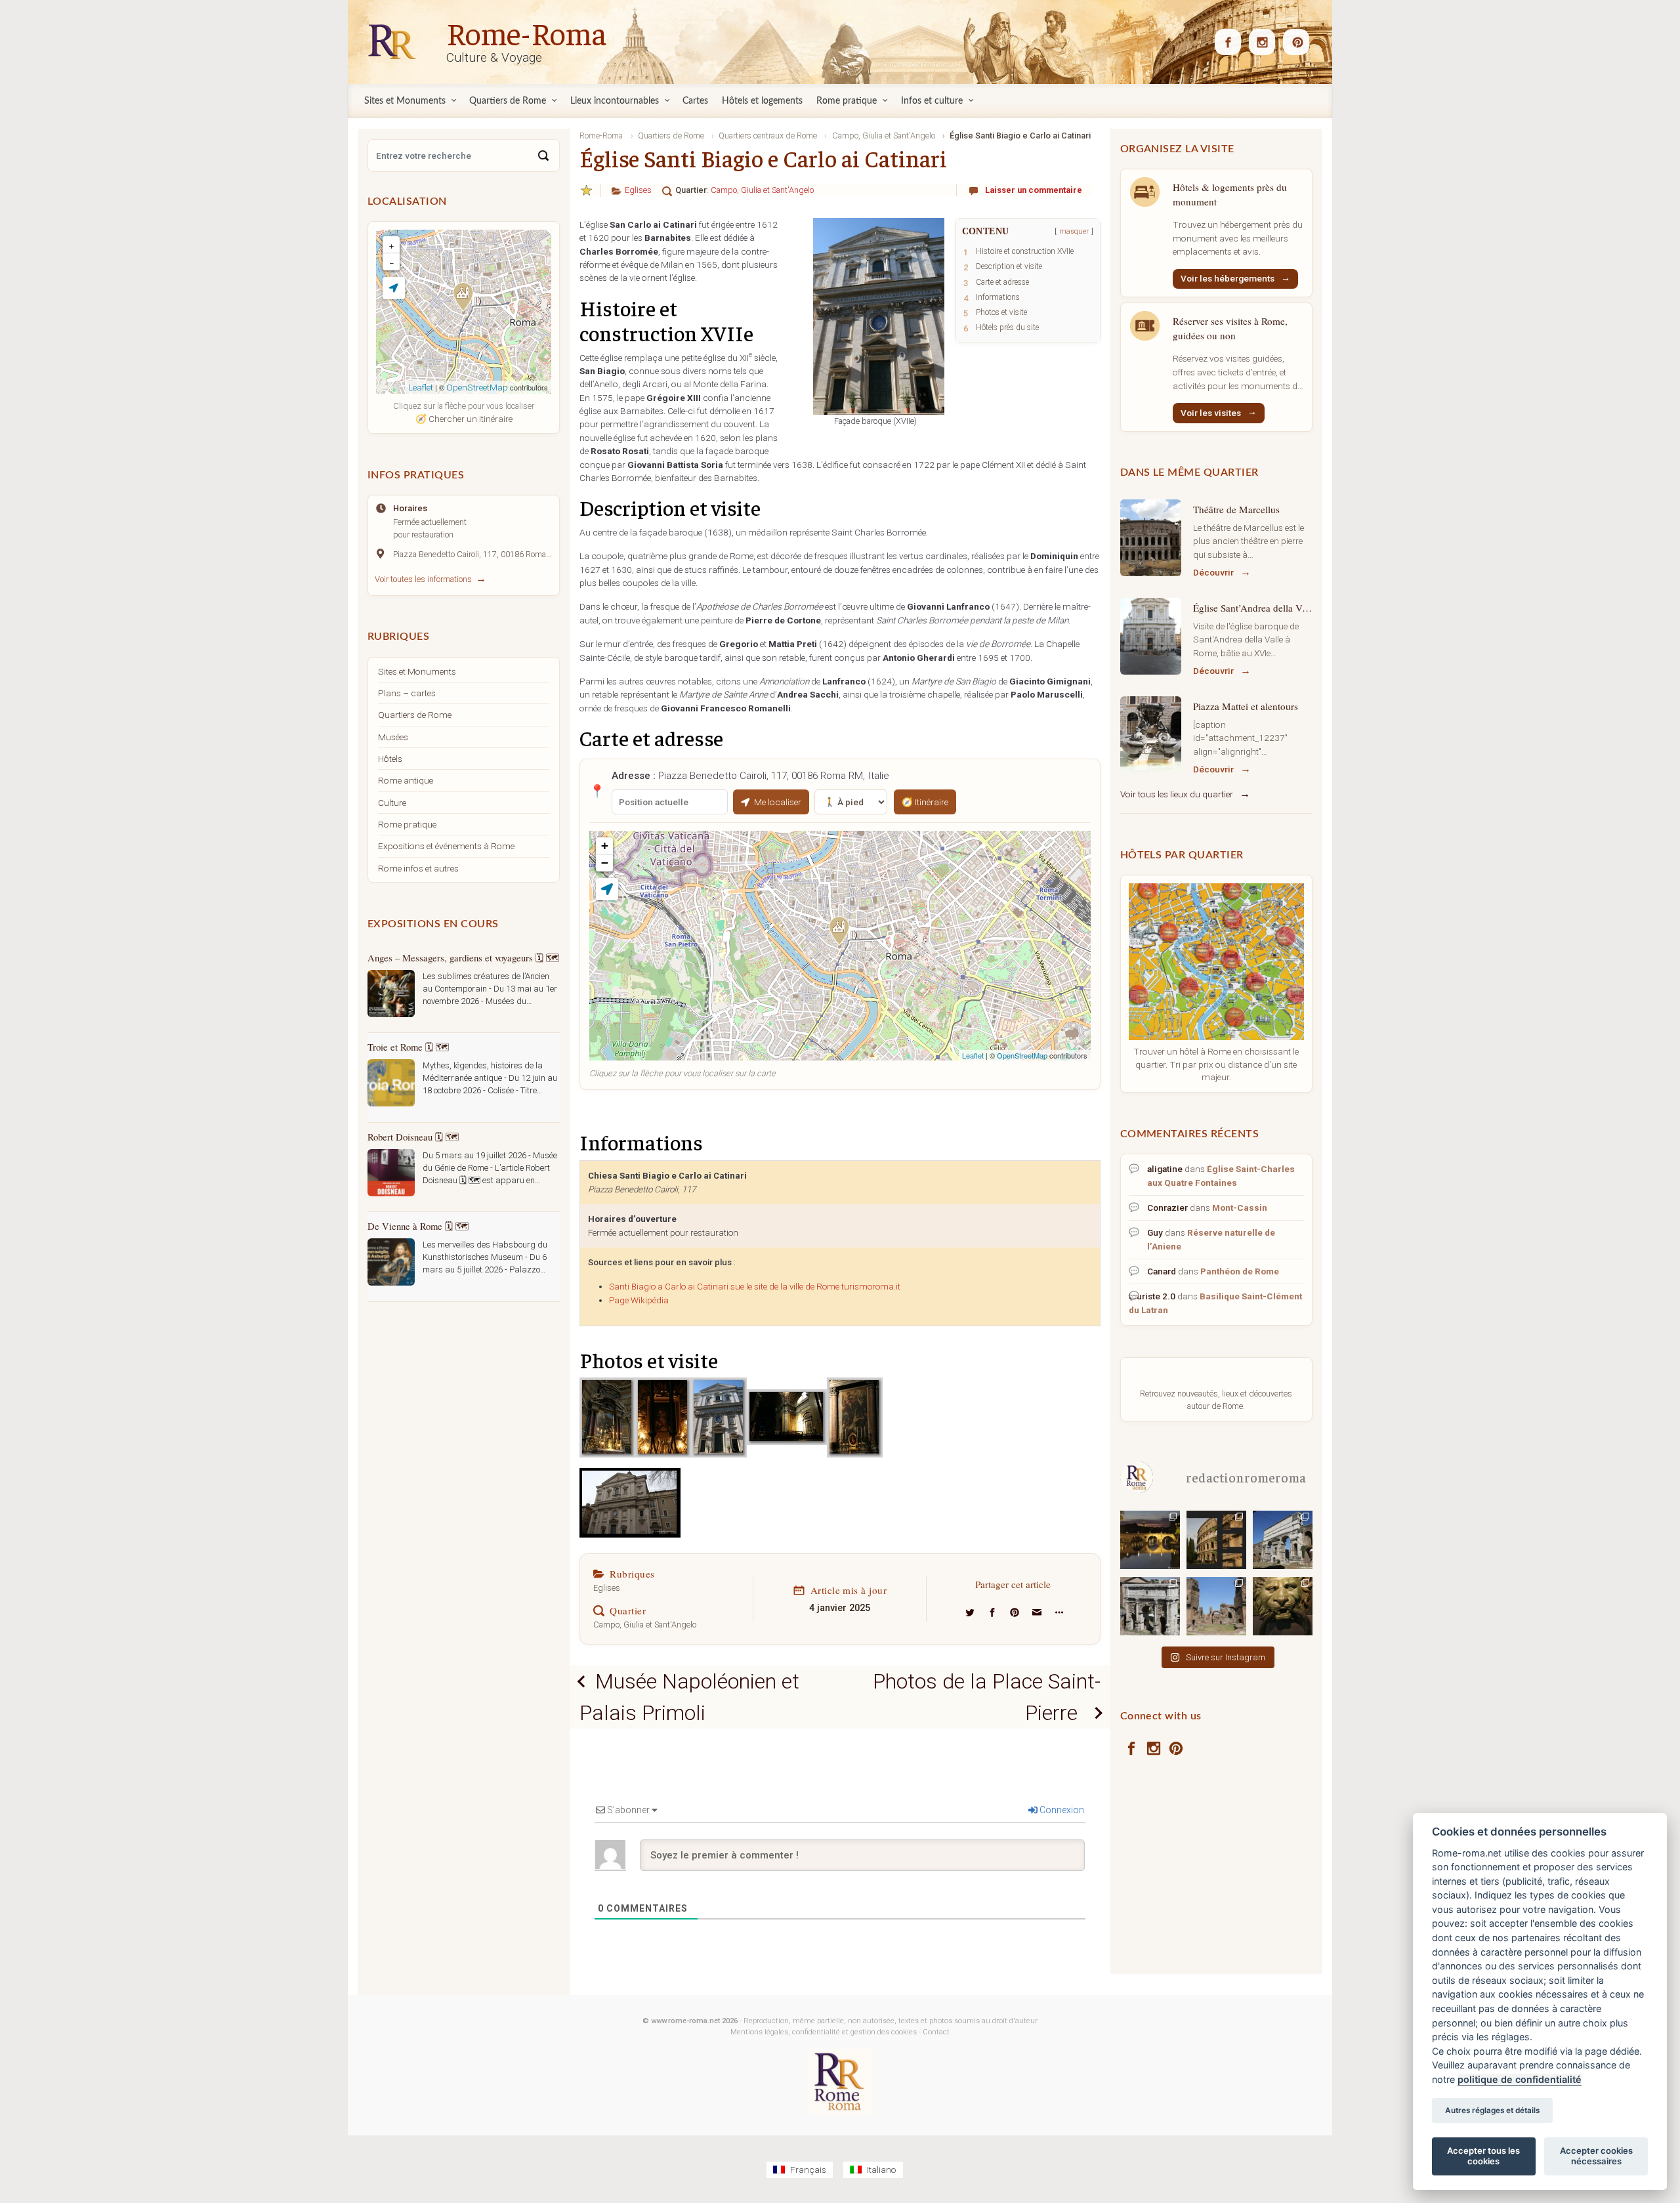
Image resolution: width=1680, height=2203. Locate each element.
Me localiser (778, 802)
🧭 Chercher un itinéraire (464, 419)
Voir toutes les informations (423, 579)
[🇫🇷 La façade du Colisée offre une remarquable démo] (1216, 1539)
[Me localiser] (607, 889)
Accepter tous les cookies (1483, 2156)
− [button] (605, 863)
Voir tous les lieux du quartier (1177, 794)
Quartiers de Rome (415, 715)
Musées (393, 737)
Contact (936, 2032)
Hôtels (390, 759)
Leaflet (973, 1055)
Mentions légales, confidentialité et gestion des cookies (824, 2032)
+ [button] (605, 846)
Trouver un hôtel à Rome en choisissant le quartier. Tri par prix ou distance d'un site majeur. (1216, 1064)
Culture (392, 803)
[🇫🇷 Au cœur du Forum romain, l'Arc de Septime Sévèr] (1150, 1605)
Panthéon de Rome (1240, 1271)
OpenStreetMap (1022, 1055)
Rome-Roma (526, 32)
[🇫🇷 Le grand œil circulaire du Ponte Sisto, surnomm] (1150, 1539)
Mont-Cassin (1240, 1207)
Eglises (638, 190)
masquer (1074, 231)
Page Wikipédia (639, 1300)
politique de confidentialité (1520, 2079)
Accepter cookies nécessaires (1596, 2156)
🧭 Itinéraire (925, 802)
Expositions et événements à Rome (446, 846)
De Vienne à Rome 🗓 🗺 (418, 1226)
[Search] (543, 156)
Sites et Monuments (417, 671)
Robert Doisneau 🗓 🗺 (413, 1137)
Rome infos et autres (418, 868)
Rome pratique (407, 824)
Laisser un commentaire (1034, 190)
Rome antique (406, 780)
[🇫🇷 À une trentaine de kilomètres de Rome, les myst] (1283, 1605)
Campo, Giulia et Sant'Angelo (762, 190)
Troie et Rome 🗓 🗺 (408, 1047)
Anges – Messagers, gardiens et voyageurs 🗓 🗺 (463, 957)
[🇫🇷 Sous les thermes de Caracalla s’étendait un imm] (1216, 1605)
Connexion (1061, 1810)
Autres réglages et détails (1492, 2110)
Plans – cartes (407, 693)
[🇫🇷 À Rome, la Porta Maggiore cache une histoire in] (1283, 1539)
